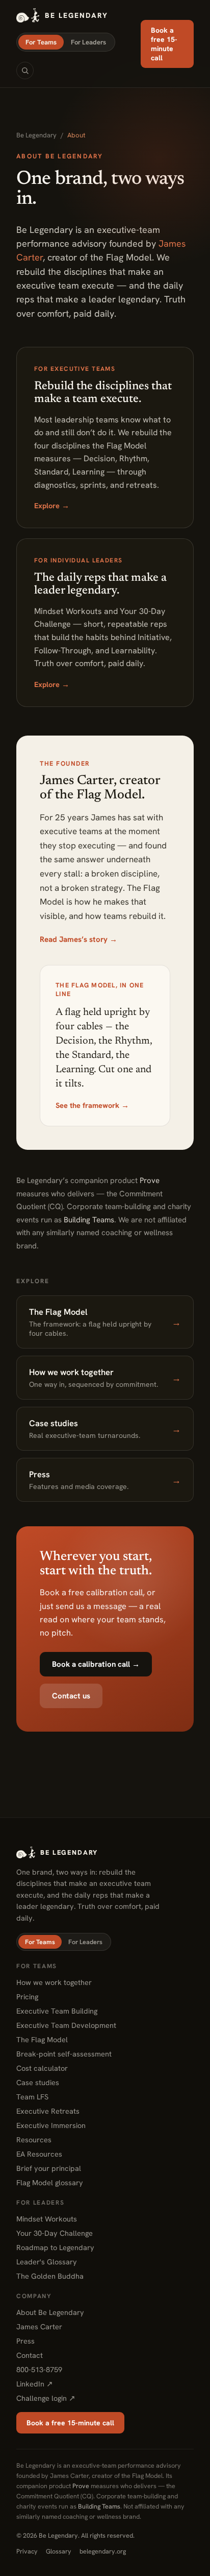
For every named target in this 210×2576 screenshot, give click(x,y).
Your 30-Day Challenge (55, 2233)
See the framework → (92, 1105)
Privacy (27, 2551)
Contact (30, 2355)
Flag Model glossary (50, 2182)
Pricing (27, 1996)
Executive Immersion (51, 2125)
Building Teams (89, 1220)
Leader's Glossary (47, 2262)
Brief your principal (49, 2168)
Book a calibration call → (96, 1664)
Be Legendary (36, 135)
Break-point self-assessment (64, 2054)
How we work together (54, 1982)
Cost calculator (42, 2068)
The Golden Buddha (50, 2276)
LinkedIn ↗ (35, 2384)
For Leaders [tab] (88, 42)
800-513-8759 (39, 2369)
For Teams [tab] (41, 42)
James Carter (39, 2326)
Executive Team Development (66, 2025)
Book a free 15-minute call (164, 44)
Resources (34, 2140)
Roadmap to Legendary (55, 2247)
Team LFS (32, 2097)
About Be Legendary (50, 2312)
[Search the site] (25, 70)
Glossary (59, 2551)
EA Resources (39, 2154)
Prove (150, 1180)
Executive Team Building (57, 2011)
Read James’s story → (78, 939)
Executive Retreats (48, 2111)
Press (25, 2341)
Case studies (38, 2082)
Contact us (71, 1696)
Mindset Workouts (47, 2219)
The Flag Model (42, 2039)
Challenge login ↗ (46, 2398)
